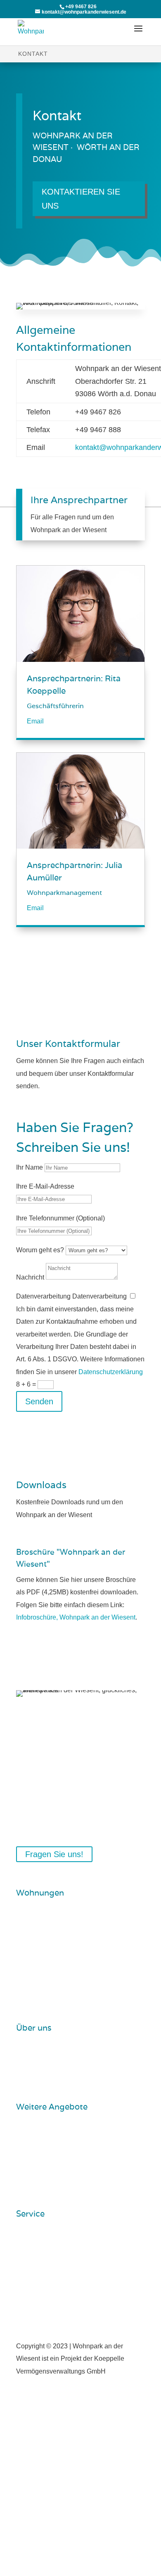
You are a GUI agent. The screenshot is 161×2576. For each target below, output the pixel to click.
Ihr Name (30, 1167)
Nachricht (30, 1277)
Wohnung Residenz (52, 1949)
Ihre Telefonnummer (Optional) (60, 1218)
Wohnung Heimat (48, 1991)
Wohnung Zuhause (51, 1977)
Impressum (39, 2242)
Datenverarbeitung (43, 1296)
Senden (39, 1401)
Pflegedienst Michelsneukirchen (70, 2149)
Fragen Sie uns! (54, 1854)
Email (35, 721)
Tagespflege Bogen (51, 2177)
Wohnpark (38, 2056)
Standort (35, 2070)
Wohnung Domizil (49, 1963)
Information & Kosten (53, 1921)
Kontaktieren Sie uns (81, 199)
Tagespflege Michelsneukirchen (69, 2163)
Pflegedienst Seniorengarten (65, 2135)
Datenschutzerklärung (111, 1372)
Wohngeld (38, 1935)
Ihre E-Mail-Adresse (45, 1186)
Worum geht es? (40, 1250)
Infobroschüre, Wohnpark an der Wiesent (76, 1617)
